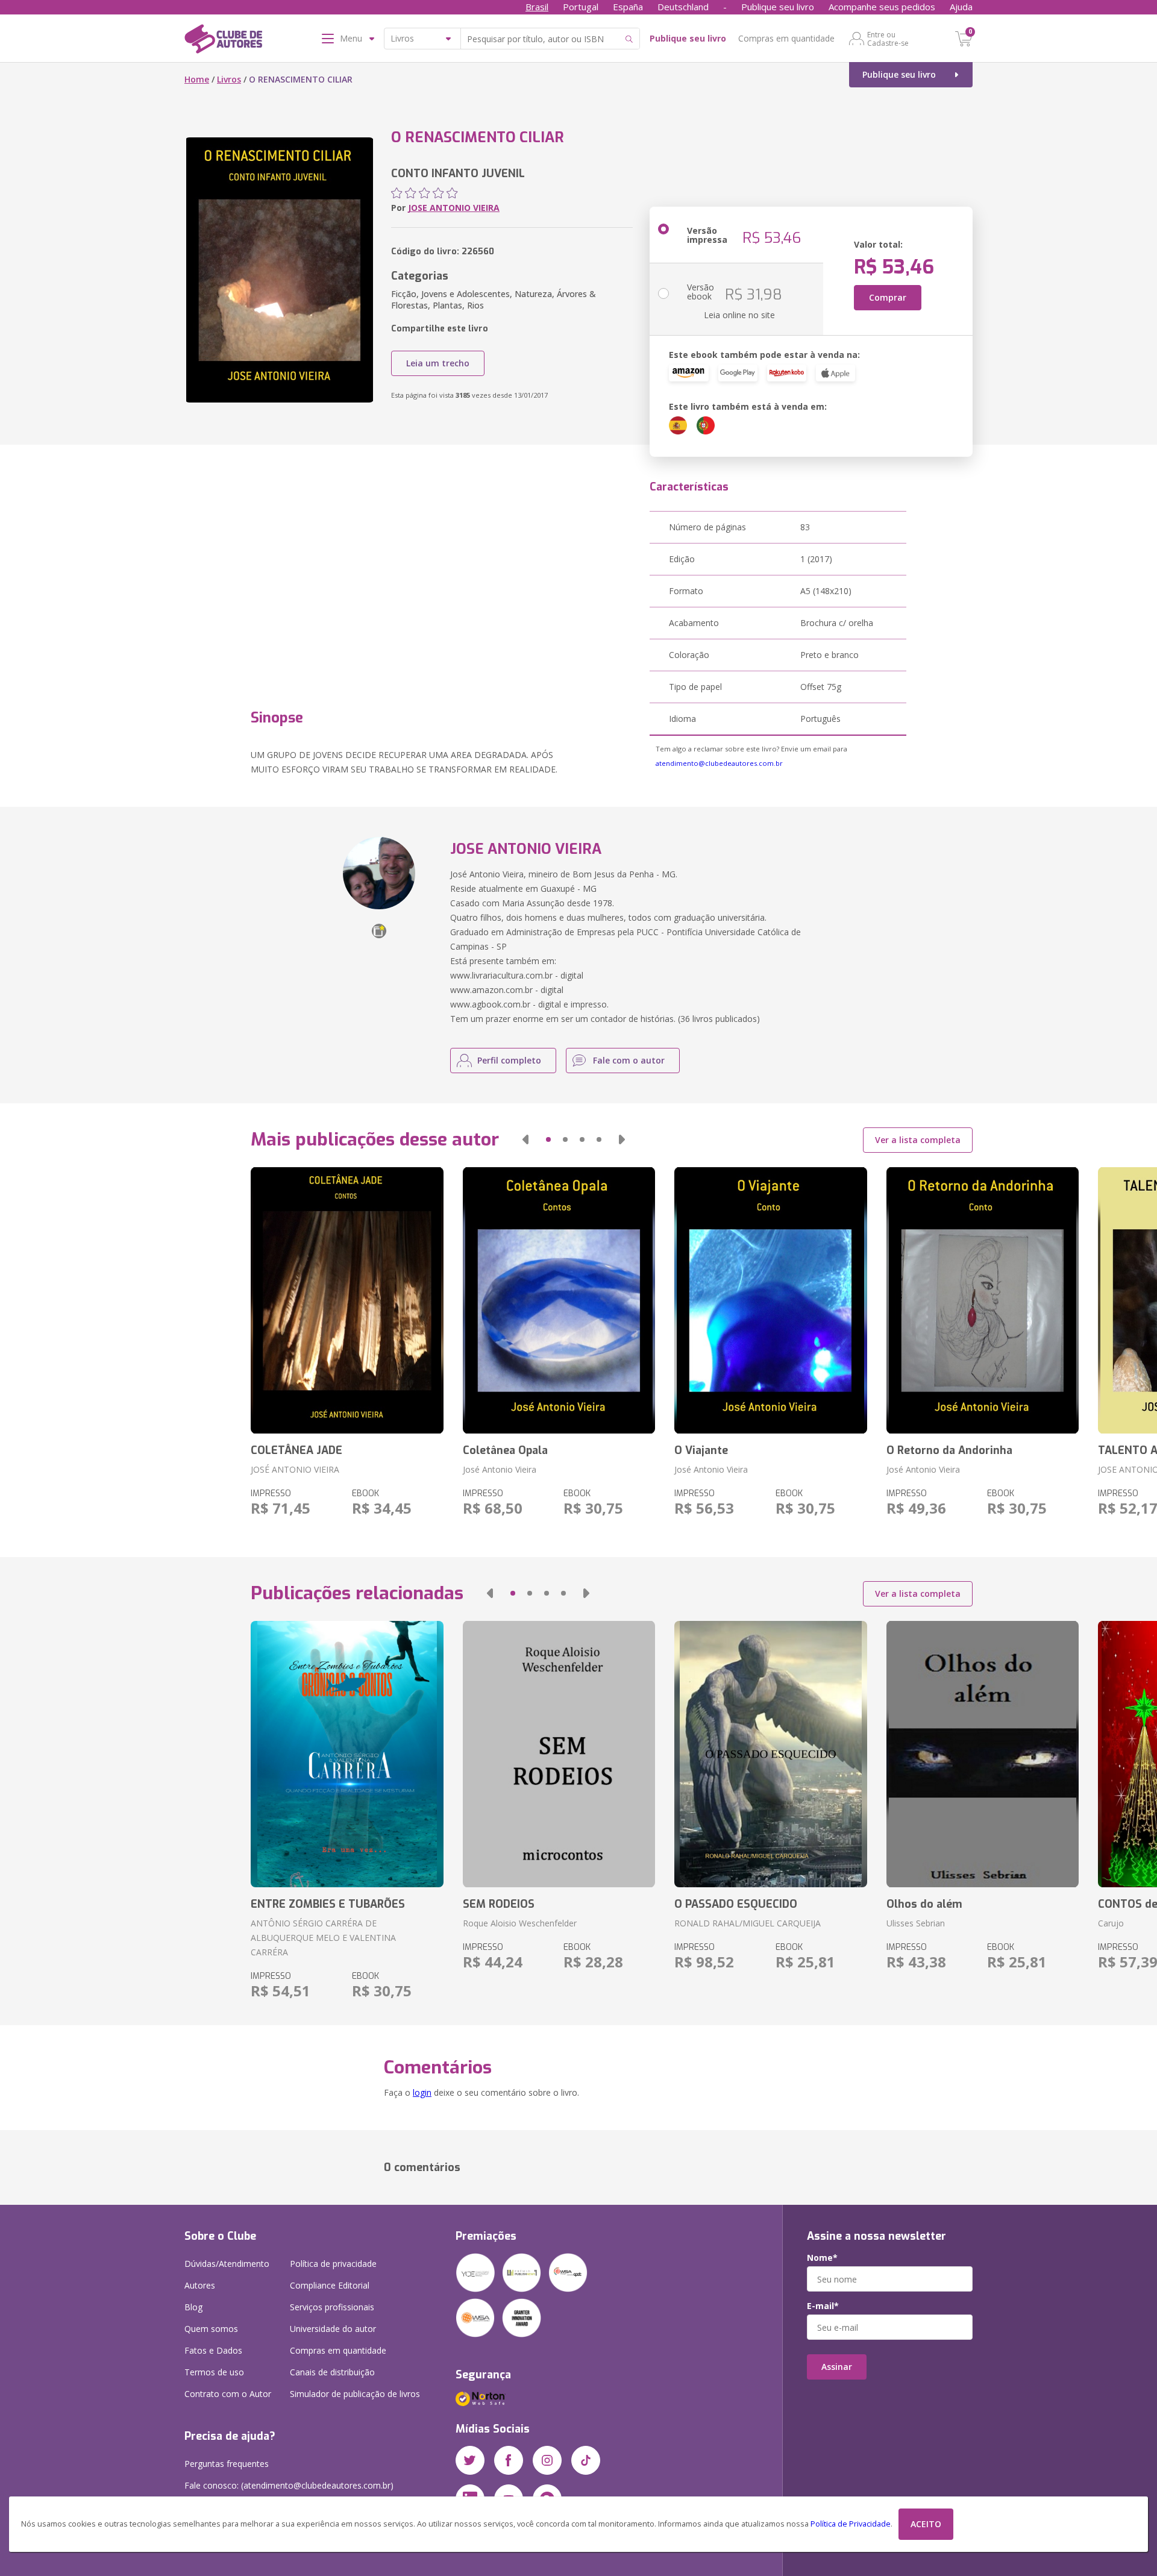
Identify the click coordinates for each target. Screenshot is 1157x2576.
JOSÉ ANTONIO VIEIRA (295, 1469)
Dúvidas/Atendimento (227, 2264)
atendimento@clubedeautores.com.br (719, 763)
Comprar (888, 297)
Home (197, 79)
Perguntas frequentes (227, 2464)
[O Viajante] (770, 1300)
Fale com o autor (629, 1060)
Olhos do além (924, 1904)
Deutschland (683, 7)
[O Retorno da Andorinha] (983, 1300)
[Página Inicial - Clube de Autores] (223, 41)
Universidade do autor (333, 2329)
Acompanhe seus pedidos (882, 7)
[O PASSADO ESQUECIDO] (770, 1754)
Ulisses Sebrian (916, 1923)
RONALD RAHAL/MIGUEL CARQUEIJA (748, 1923)
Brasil (537, 7)
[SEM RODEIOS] (559, 1754)
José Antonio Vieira (500, 1469)
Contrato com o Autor (228, 2394)
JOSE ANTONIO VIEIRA (454, 208)
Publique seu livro (778, 7)
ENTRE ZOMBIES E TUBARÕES (328, 1904)
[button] (525, 1139)
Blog (193, 2307)
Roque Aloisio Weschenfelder (520, 1923)
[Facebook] (509, 2460)
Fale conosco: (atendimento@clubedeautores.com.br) (289, 2485)
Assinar (837, 2367)
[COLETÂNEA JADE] (347, 1300)
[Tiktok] (586, 2460)
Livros (229, 79)
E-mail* (823, 2306)
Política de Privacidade (851, 2524)
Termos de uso (214, 2372)
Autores (200, 2285)
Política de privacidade (333, 2264)
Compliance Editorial (330, 2285)
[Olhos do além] (983, 1754)
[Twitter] (470, 2460)
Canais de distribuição (332, 2372)
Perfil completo (509, 1060)
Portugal (581, 7)
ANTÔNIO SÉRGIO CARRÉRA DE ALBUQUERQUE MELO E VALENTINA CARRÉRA (323, 1938)
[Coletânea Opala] (559, 1300)
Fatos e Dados (213, 2350)
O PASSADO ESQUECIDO (736, 1904)
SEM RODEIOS (499, 1904)
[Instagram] (547, 2460)
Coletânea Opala (505, 1450)
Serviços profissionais (332, 2307)
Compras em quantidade (786, 38)
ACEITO (926, 2524)
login (422, 2092)
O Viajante (701, 1450)
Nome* (822, 2258)
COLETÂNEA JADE (296, 1450)
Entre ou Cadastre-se (888, 39)
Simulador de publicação (355, 2394)
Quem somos (211, 2329)
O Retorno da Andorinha (949, 1450)
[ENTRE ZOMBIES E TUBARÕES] (347, 1754)
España (628, 7)
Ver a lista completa (918, 1140)
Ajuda (961, 7)
